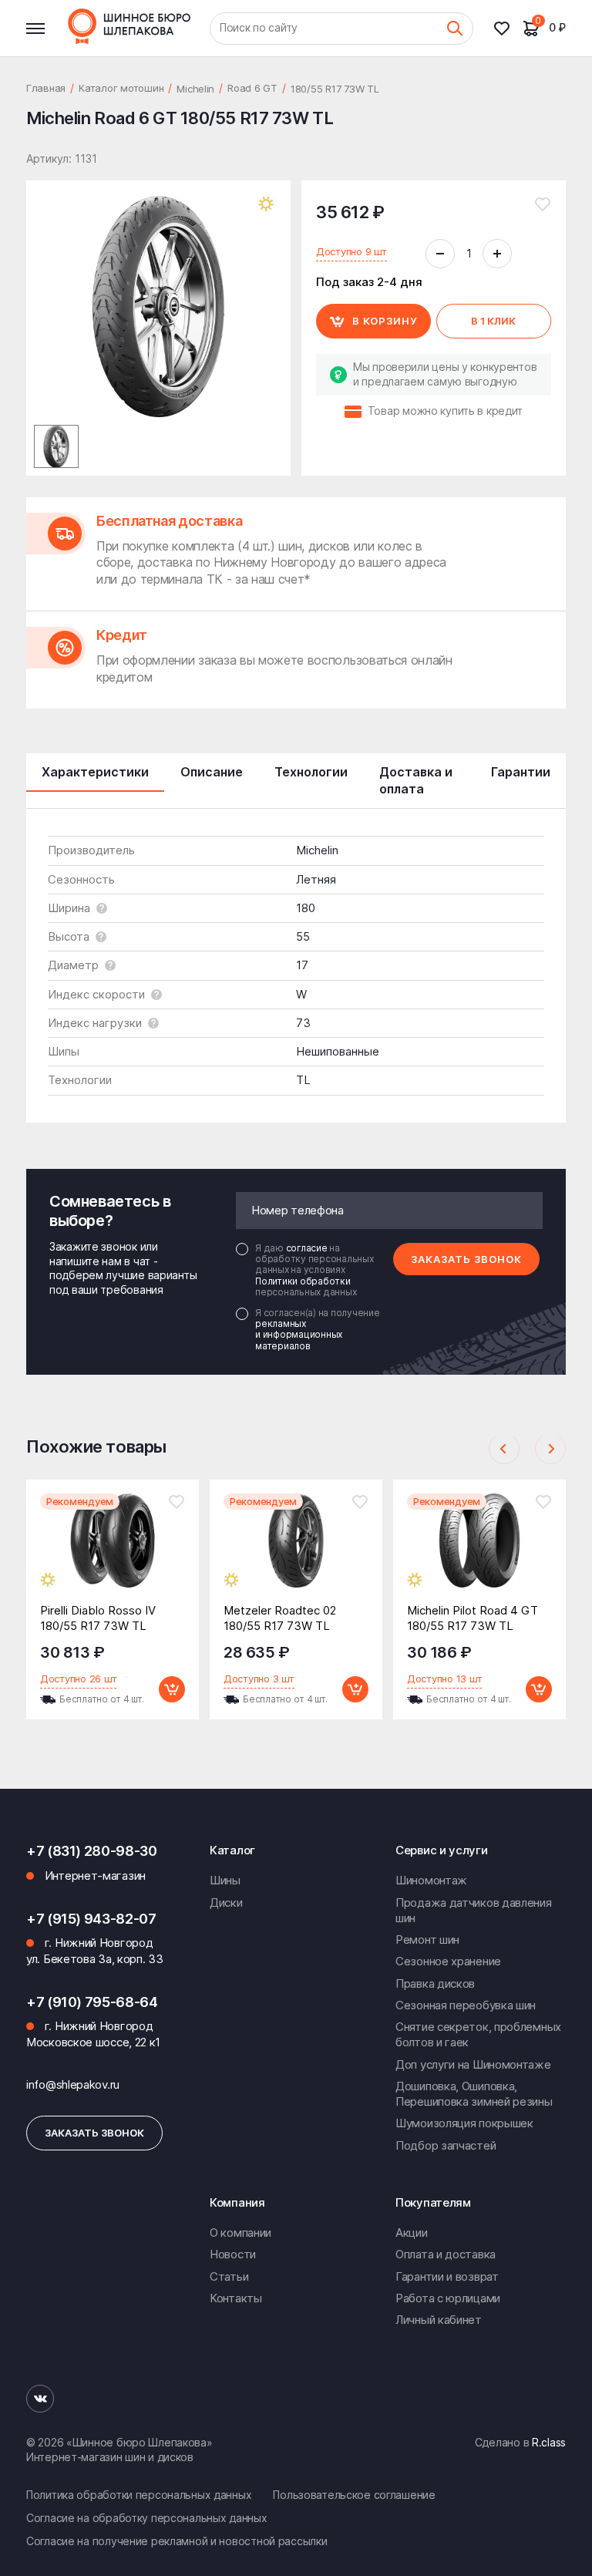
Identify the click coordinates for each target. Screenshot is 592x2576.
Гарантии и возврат (447, 2276)
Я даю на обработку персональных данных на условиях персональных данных (314, 1271)
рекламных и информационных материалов (299, 1335)
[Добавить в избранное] (543, 204)
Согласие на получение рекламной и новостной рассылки (177, 2541)
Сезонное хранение (448, 1961)
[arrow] (504, 1449)
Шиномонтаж (431, 1880)
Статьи (229, 2276)
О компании (240, 2233)
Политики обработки (303, 1281)
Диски (226, 1903)
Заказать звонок (466, 1259)
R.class (549, 2442)
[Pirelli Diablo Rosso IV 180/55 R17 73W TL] (113, 1552)
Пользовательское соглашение (354, 2495)
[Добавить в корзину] (172, 1689)
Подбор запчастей (446, 2145)
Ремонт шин (427, 1940)
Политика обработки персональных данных (139, 2495)
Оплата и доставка (446, 2254)
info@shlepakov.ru (73, 2084)
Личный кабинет (439, 2320)
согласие (308, 1248)
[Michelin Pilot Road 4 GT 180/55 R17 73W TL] (479, 1552)
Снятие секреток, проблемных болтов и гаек (478, 2034)
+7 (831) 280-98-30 (92, 1851)
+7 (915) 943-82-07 (91, 1919)
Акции (412, 2233)
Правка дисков (435, 1983)
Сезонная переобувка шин (466, 2005)
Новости (233, 2254)
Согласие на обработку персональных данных (147, 2518)
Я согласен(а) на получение (318, 1330)
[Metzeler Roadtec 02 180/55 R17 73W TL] (296, 1552)
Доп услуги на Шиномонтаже (473, 2064)
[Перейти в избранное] (508, 29)
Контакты (236, 2298)
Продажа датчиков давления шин (474, 1910)
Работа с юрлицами (448, 2298)
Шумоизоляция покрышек (464, 2123)
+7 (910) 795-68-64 (92, 2002)
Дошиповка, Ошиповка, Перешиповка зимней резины (474, 2094)
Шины (225, 1880)
